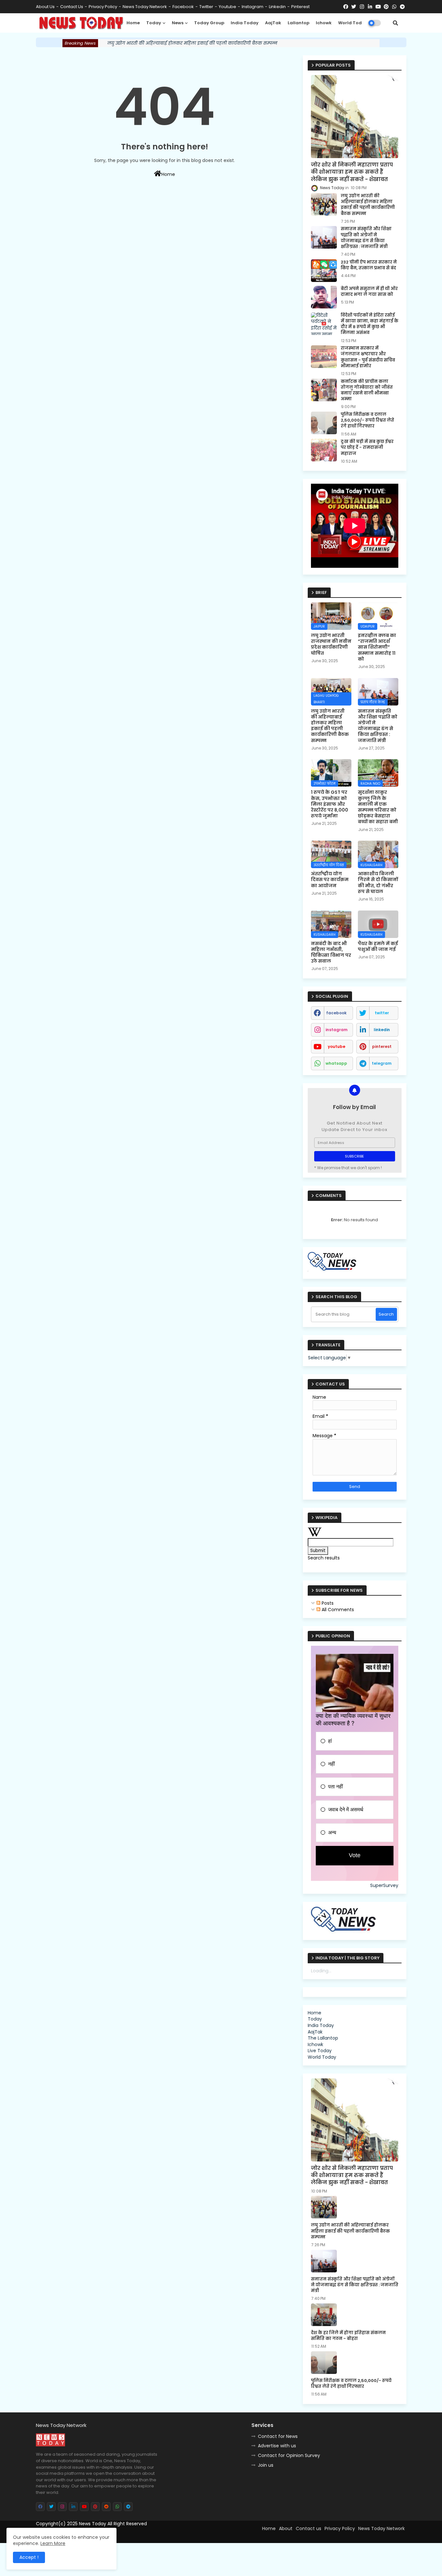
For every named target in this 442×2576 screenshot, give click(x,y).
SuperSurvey (384, 1886)
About (286, 2528)
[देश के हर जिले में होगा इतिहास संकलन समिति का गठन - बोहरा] (324, 2315)
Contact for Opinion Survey (289, 2455)
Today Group (209, 23)
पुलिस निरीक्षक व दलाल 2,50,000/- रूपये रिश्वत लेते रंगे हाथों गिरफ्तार (367, 420)
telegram (382, 1063)
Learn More (53, 2543)
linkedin (277, 7)
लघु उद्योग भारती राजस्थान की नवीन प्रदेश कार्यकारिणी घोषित (331, 644)
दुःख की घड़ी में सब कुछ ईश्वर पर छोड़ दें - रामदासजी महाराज (367, 447)
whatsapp (336, 1063)
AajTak (273, 23)
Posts (327, 1603)
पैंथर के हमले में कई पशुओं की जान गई (378, 946)
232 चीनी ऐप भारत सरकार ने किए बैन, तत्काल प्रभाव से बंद (369, 265)
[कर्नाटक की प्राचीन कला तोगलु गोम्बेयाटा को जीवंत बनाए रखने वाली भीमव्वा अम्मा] (324, 390)
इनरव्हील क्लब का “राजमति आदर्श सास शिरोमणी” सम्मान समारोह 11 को (377, 647)
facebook (183, 7)
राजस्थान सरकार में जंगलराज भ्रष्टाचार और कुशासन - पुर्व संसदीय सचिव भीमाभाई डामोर (368, 357)
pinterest (300, 7)
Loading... (321, 1971)
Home (133, 23)
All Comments (337, 1610)
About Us (45, 7)
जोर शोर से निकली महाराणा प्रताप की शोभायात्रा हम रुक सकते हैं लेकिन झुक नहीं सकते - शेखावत (352, 172)
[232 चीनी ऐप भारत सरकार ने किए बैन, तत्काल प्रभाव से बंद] (324, 271)
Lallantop (298, 23)
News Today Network (145, 7)
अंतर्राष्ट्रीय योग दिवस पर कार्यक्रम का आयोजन (330, 880)
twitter (206, 7)
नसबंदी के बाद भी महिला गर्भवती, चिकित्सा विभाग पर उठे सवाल (331, 952)
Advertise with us (277, 2446)
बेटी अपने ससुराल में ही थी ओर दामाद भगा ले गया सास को (369, 292)
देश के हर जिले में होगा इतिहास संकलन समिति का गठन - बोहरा (348, 2336)
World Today (353, 23)
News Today (93, 2524)
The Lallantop (323, 2038)
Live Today (320, 2051)
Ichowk (324, 23)
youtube (227, 7)
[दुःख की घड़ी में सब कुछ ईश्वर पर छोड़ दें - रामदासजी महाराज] (324, 450)
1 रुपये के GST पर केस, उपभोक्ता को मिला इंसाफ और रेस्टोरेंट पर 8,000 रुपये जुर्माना (330, 804)
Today (154, 23)
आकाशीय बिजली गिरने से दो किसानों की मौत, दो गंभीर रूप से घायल (378, 883)
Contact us (72, 7)
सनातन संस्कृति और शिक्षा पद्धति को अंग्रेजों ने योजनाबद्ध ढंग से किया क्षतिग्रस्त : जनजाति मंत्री (366, 238)
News (178, 23)
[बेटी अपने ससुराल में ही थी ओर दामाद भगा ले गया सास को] (324, 297)
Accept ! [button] (29, 2557)
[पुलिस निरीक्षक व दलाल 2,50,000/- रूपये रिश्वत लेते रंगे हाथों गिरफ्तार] (324, 423)
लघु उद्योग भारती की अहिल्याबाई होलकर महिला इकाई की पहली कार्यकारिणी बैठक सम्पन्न (192, 43)
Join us (266, 2465)
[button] (395, 23)
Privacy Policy (103, 7)
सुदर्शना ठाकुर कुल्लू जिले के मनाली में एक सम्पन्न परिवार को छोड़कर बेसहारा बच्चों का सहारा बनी (378, 807)
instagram (253, 7)
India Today (245, 23)
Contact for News (278, 2436)
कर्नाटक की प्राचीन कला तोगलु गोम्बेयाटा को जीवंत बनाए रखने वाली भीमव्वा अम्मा (367, 390)
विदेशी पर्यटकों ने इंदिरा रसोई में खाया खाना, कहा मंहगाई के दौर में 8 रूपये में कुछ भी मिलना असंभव (370, 324)
